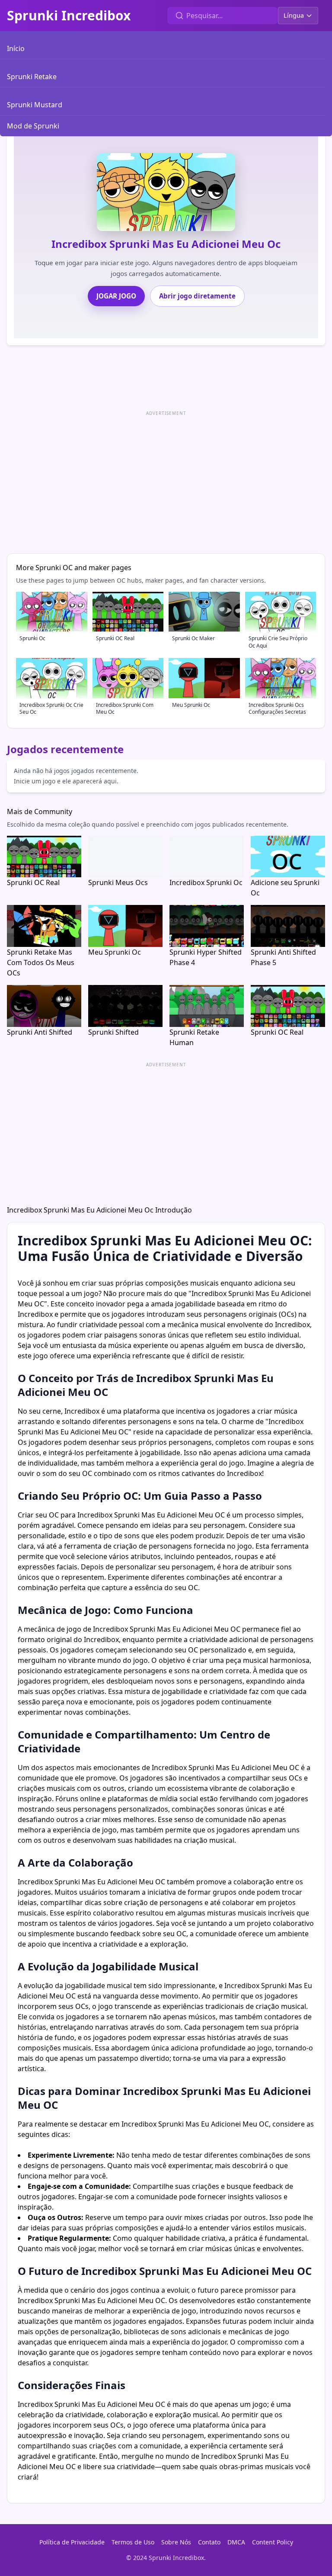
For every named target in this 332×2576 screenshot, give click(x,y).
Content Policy (273, 2542)
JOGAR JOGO (116, 296)
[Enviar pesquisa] (179, 16)
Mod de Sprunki (33, 126)
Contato (209, 2542)
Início (16, 48)
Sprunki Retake (32, 77)
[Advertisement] (166, 479)
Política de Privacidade (72, 2542)
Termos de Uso (133, 2542)
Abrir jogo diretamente (197, 296)
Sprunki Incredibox (69, 16)
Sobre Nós (176, 2542)
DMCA (236, 2542)
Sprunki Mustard (35, 105)
